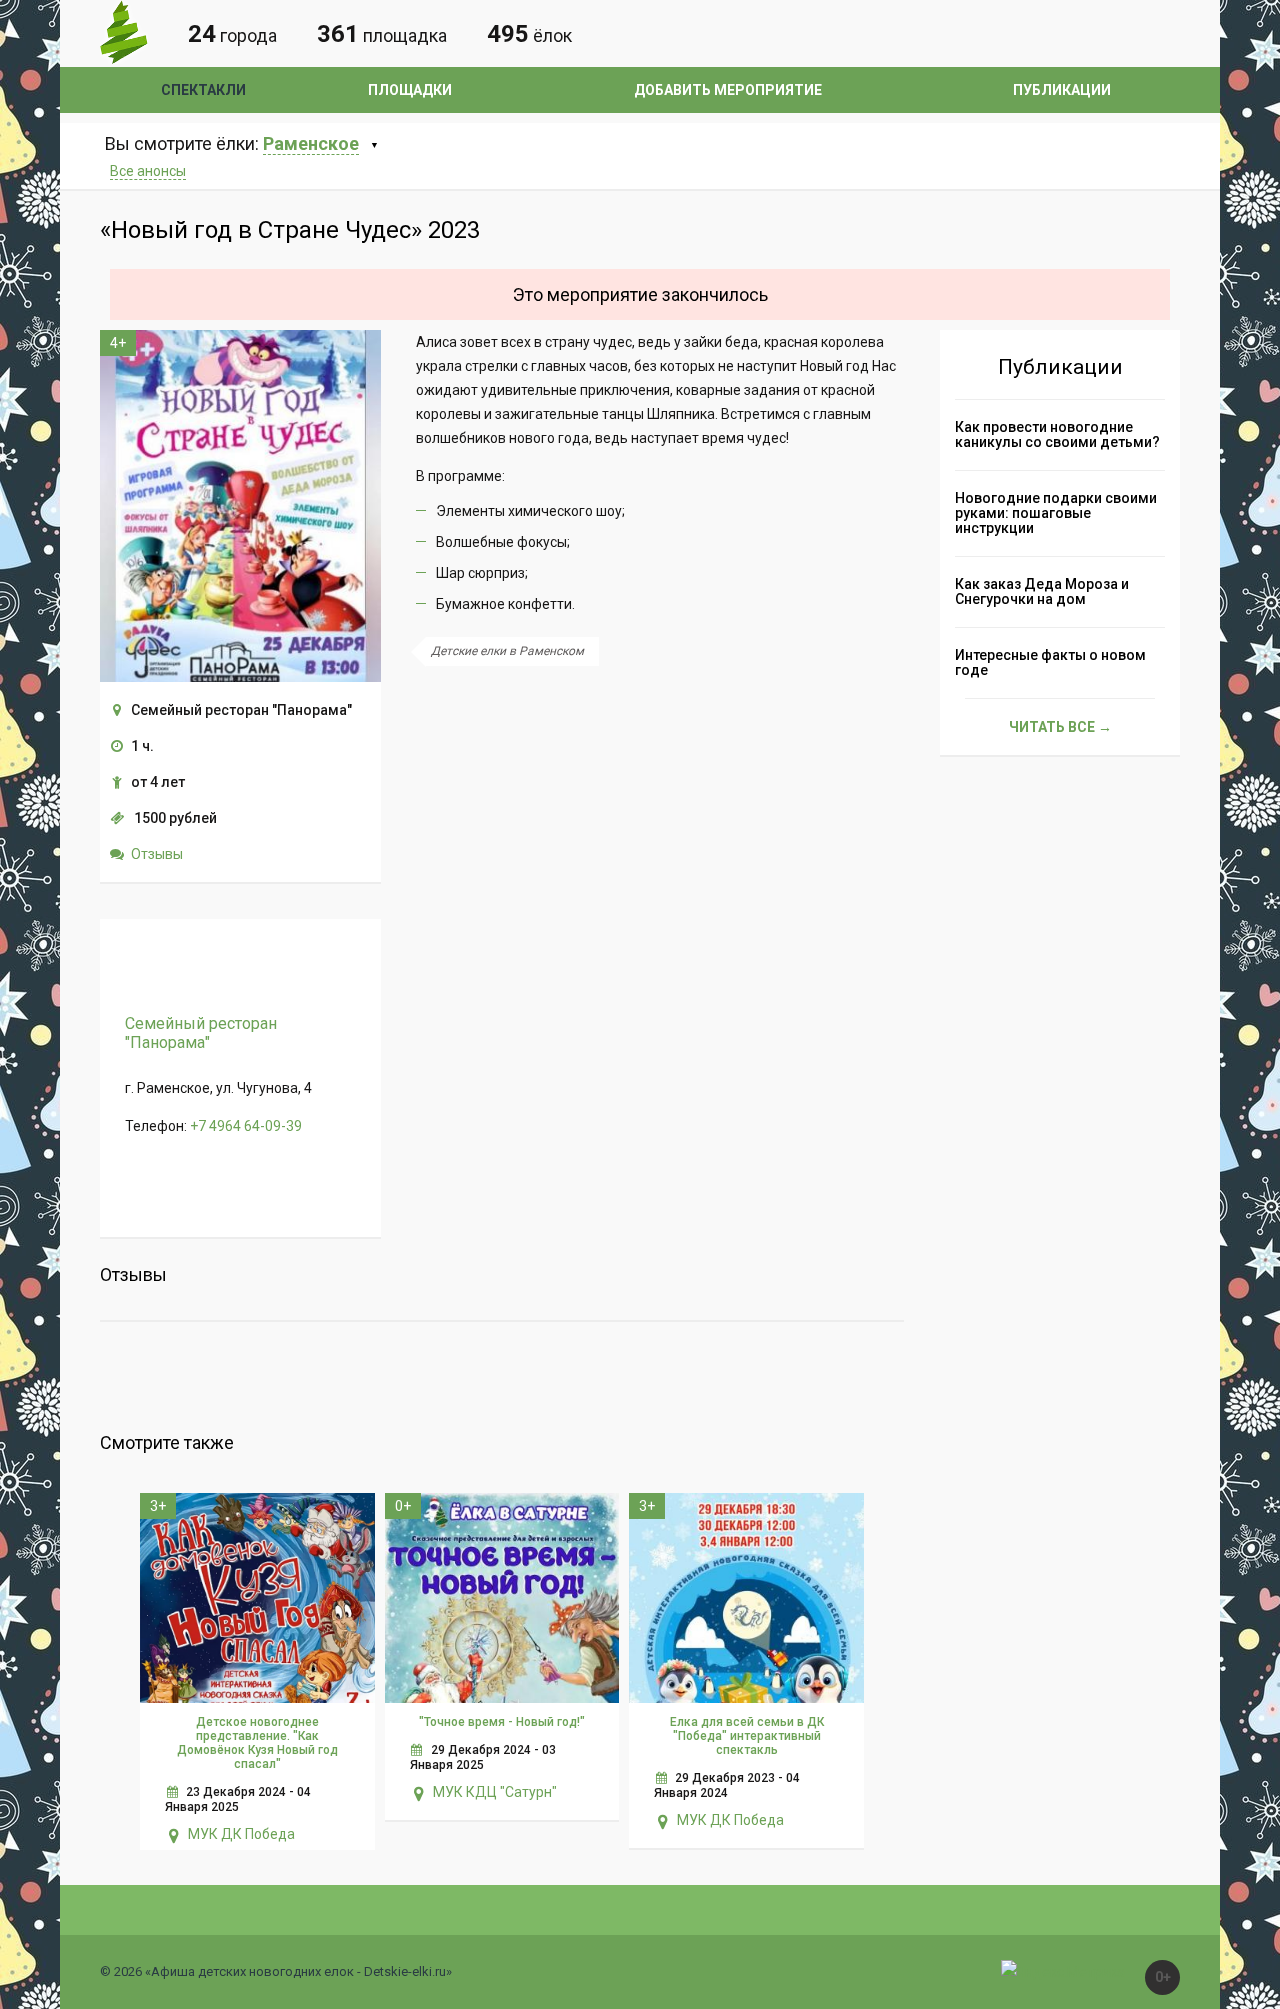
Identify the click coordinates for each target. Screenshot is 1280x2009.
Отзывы (157, 854)
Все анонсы (148, 171)
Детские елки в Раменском (507, 651)
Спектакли (203, 90)
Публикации (1062, 90)
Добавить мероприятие (728, 90)
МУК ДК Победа (241, 1834)
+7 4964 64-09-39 (246, 1126)
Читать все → (1060, 727)
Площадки (410, 90)
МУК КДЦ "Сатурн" (495, 1792)
